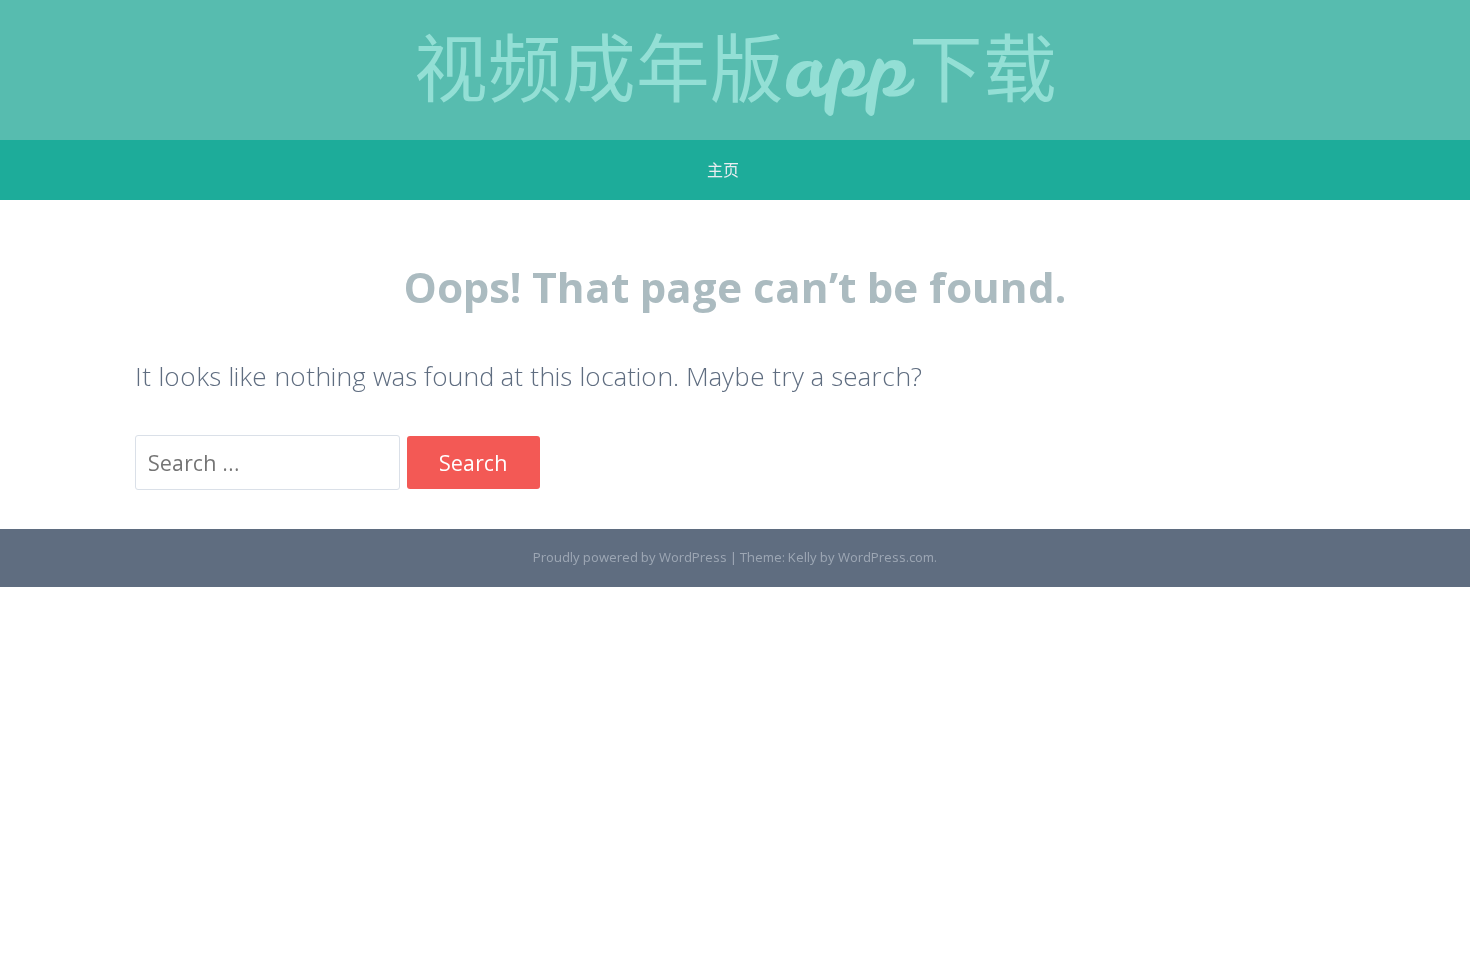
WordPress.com (886, 557)
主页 (723, 170)
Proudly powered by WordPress (630, 557)
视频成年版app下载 (735, 69)
